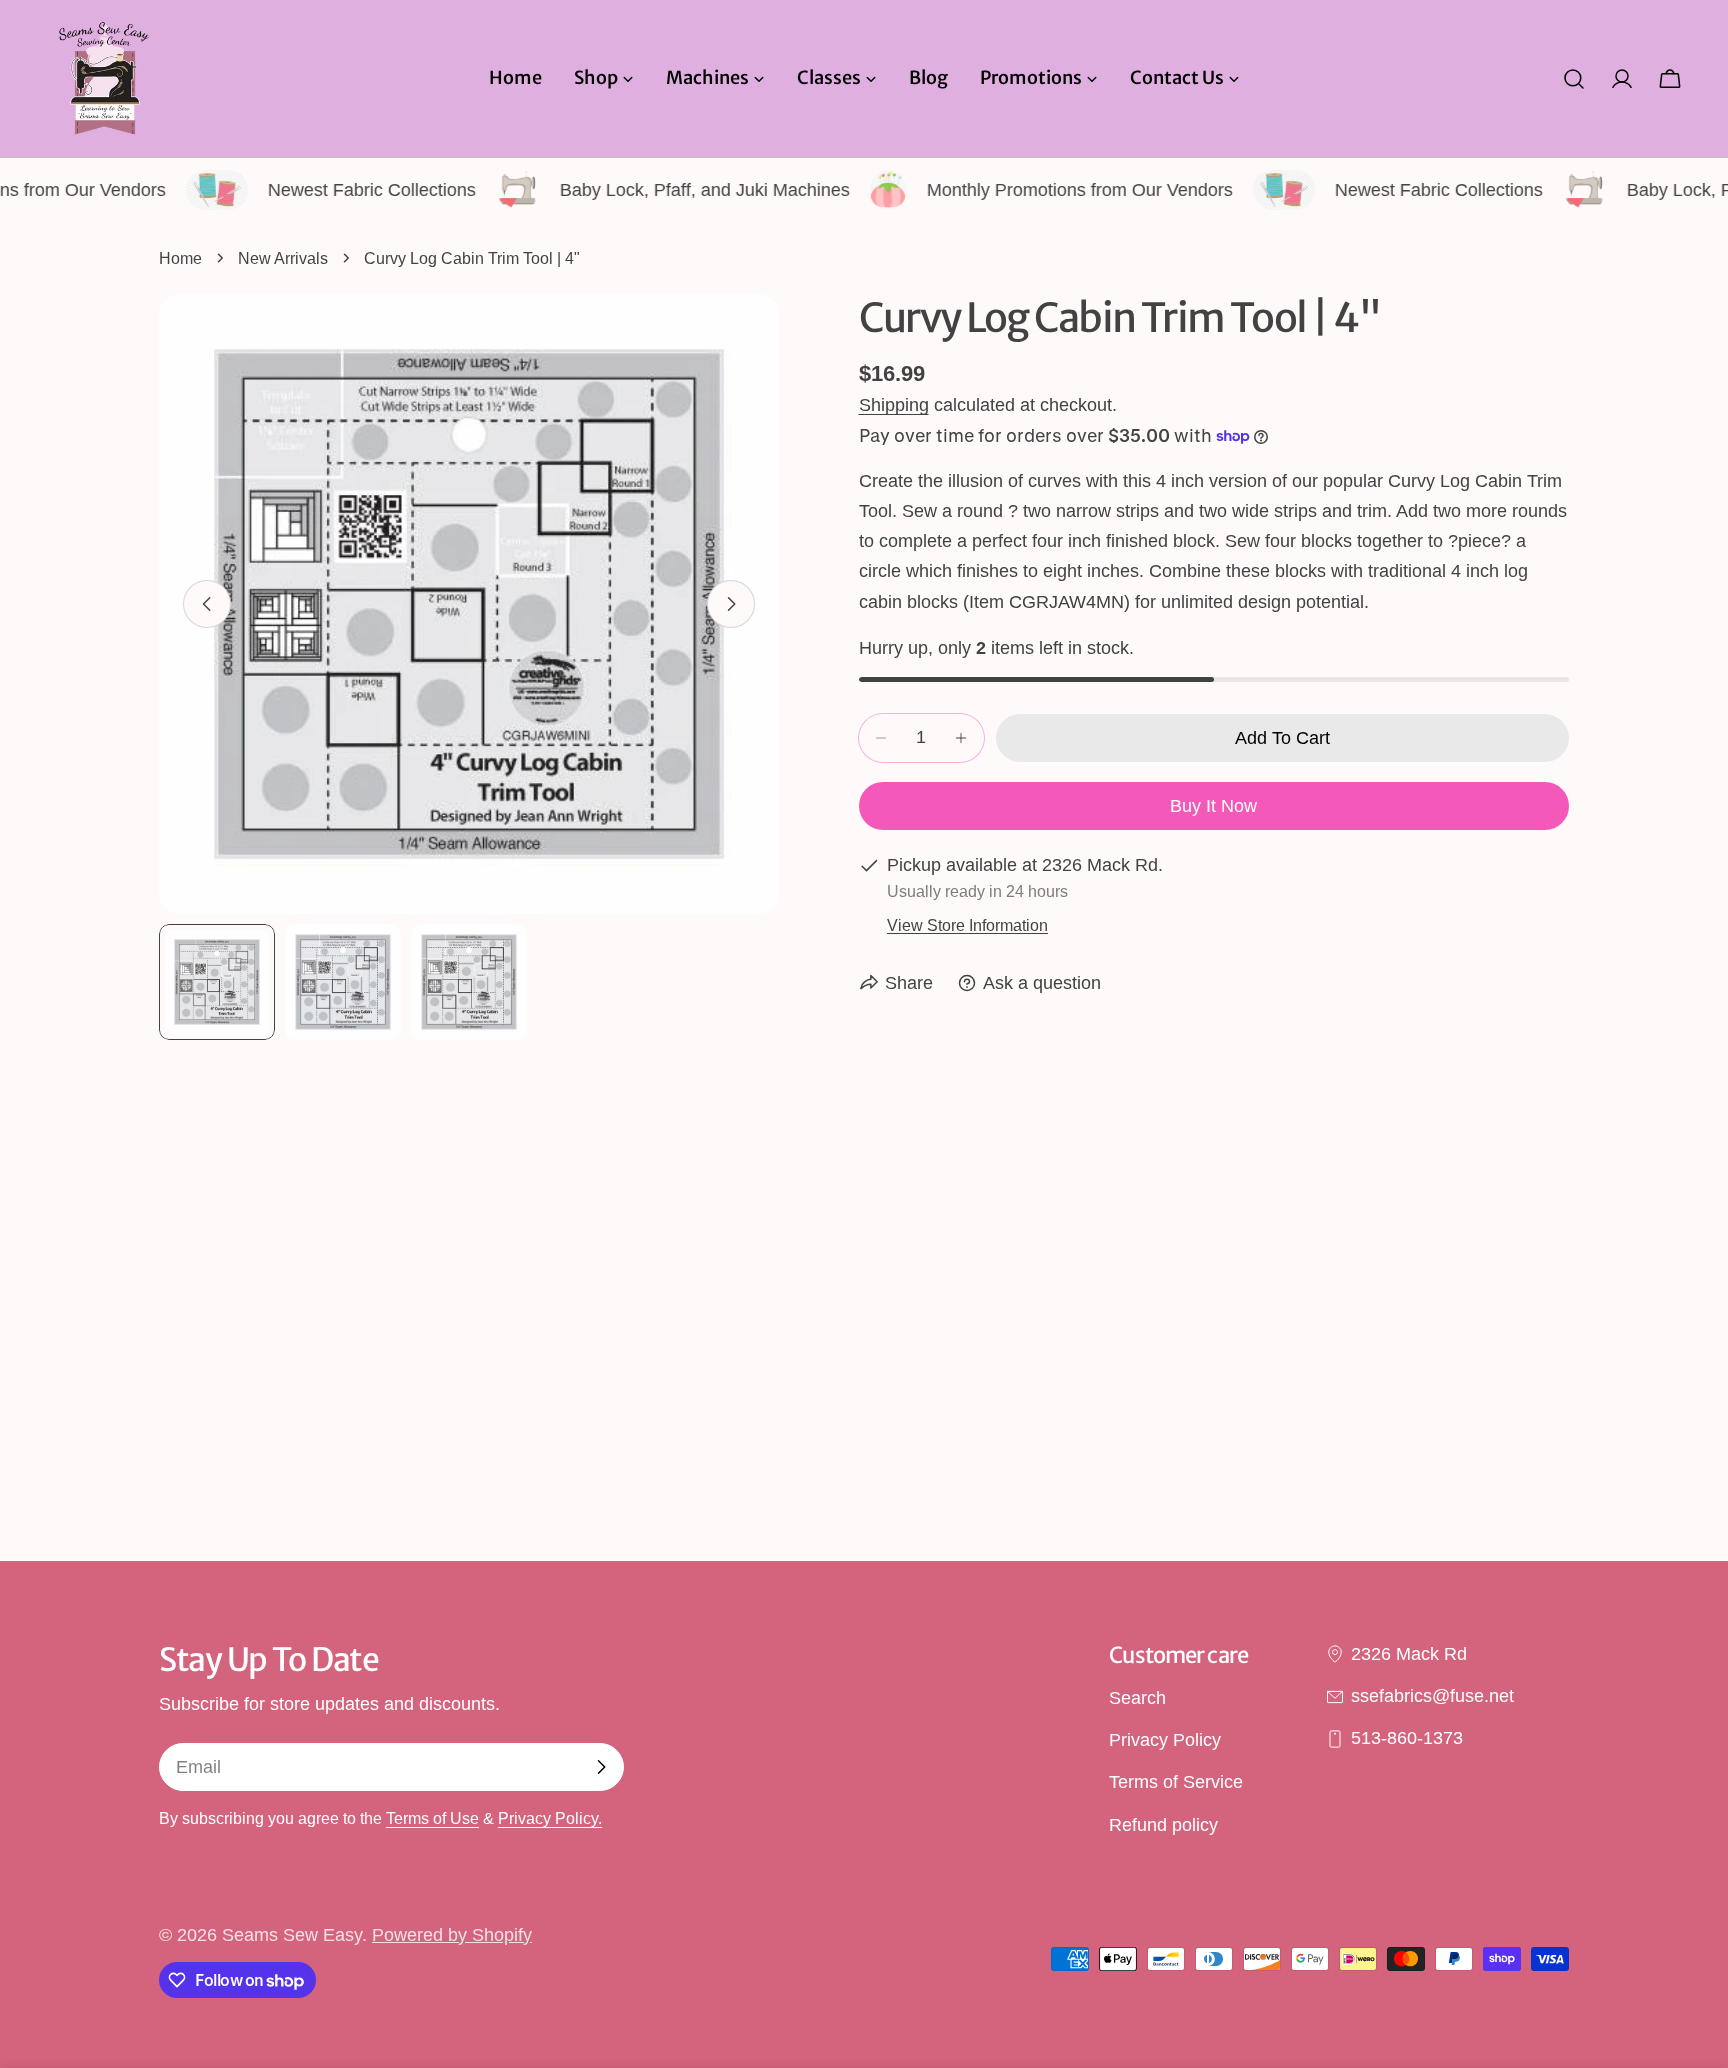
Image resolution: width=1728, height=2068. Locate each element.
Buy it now (1213, 806)
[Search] (1574, 79)
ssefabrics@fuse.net (1432, 1696)
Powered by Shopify (452, 1935)
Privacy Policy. (550, 1818)
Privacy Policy (1165, 1740)
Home (180, 258)
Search (1137, 1698)
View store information (967, 925)
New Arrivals (283, 258)
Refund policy (1163, 1825)
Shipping (894, 405)
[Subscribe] (601, 1767)
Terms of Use (432, 1818)
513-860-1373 (1407, 1739)
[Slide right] (731, 604)
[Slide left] (207, 604)
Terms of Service (1176, 1783)
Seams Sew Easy (292, 1935)
